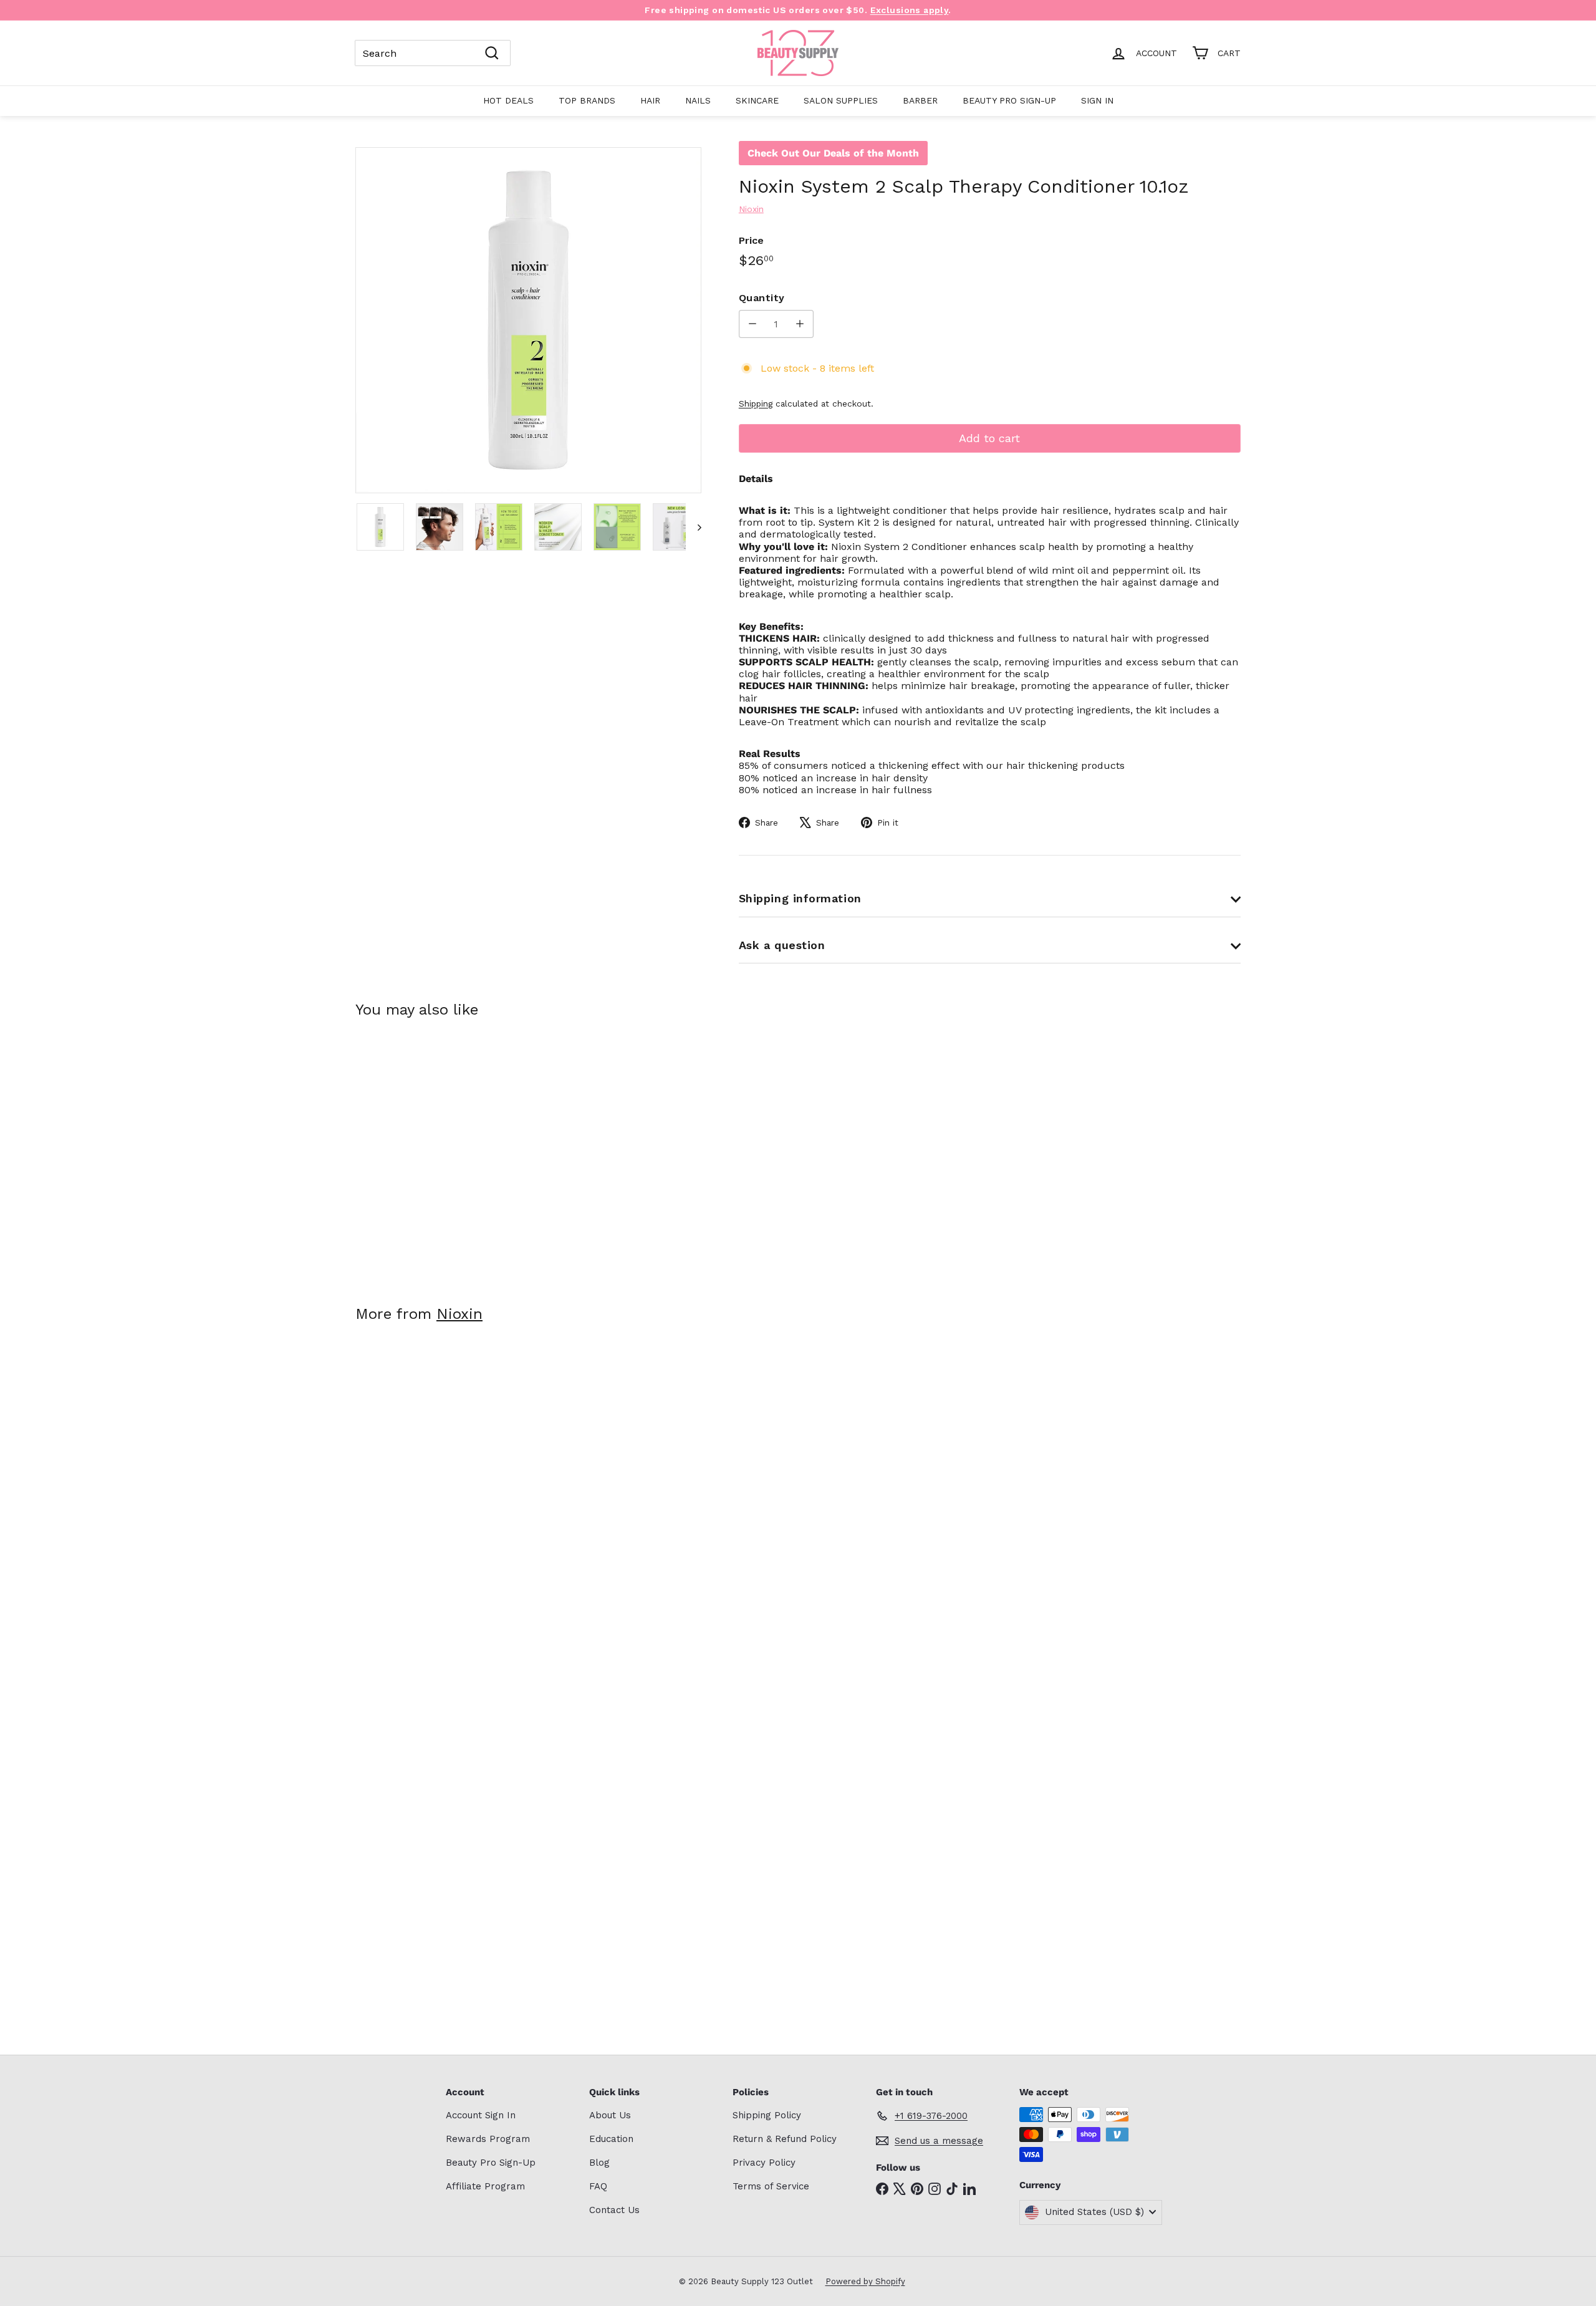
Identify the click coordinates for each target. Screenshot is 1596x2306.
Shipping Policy (767, 2115)
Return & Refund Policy (785, 2139)
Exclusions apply (910, 10)
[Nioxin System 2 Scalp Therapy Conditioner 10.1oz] (424, 1153)
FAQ (598, 2186)
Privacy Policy (764, 2163)
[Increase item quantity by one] (800, 324)
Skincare (757, 100)
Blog (599, 2163)
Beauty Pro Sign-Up (1009, 100)
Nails (698, 100)
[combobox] (433, 53)
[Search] (492, 53)
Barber (920, 100)
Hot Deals (508, 100)
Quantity (762, 298)
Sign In (1097, 100)
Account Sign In (481, 2115)
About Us (610, 2115)
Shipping (756, 403)
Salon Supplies (841, 100)
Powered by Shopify (865, 2281)
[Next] (694, 527)
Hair (650, 100)
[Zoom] (528, 320)
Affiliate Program (485, 2186)
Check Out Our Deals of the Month (833, 153)
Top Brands (587, 100)
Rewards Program (488, 2139)
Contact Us (614, 2210)
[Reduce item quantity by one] (753, 324)
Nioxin (459, 1314)
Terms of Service (771, 2186)
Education (611, 2139)
